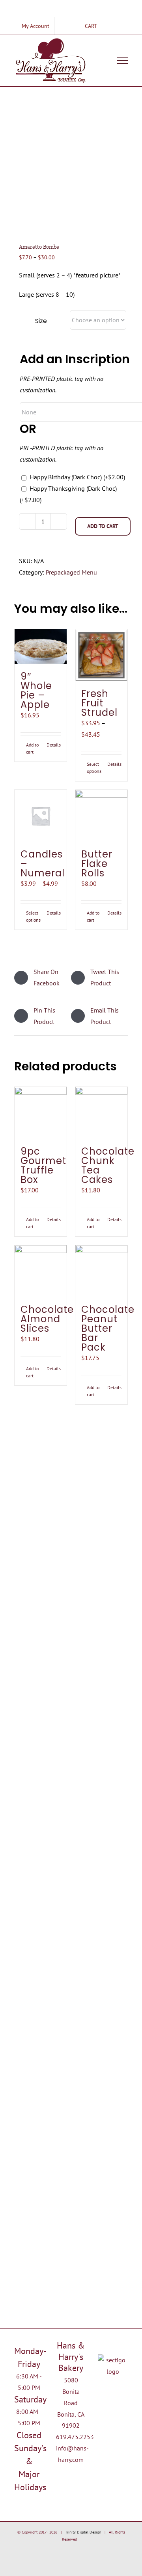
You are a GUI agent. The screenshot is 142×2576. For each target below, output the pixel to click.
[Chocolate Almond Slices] (41, 1271)
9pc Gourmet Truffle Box (43, 1165)
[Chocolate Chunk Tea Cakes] (101, 1113)
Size (41, 321)
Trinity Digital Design (83, 2532)
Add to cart (103, 526)
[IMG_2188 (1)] (71, 167)
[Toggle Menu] (123, 61)
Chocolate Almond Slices (47, 1319)
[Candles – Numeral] (41, 816)
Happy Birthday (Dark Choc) (77, 477)
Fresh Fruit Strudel (99, 703)
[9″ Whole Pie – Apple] (41, 647)
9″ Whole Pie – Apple (36, 690)
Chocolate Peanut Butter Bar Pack (108, 1328)
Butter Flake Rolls (97, 864)
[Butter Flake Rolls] (101, 816)
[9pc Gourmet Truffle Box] (41, 1113)
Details (54, 745)
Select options (94, 768)
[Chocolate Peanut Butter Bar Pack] (101, 1271)
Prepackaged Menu (71, 572)
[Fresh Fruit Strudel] (101, 655)
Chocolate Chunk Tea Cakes (108, 1165)
